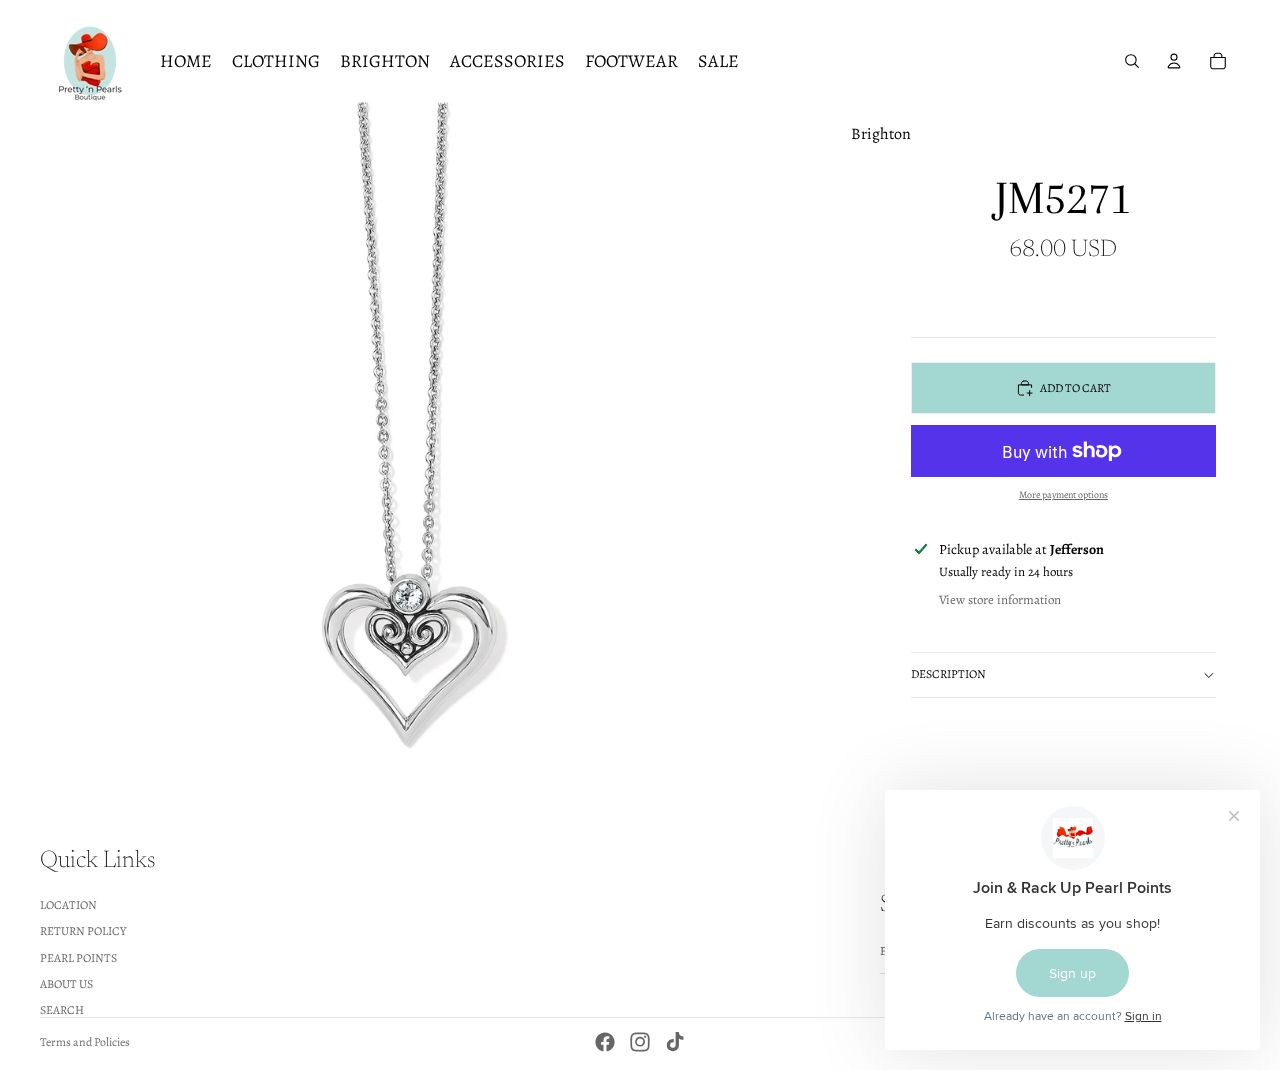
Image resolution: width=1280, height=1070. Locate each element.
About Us (66, 984)
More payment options (1063, 494)
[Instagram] (640, 1042)
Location (68, 904)
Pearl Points (78, 957)
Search (62, 1010)
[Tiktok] (675, 1042)
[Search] (1132, 61)
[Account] (1174, 61)
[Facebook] (605, 1042)
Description (948, 674)
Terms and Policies (85, 1042)
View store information (1000, 599)
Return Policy (83, 931)
